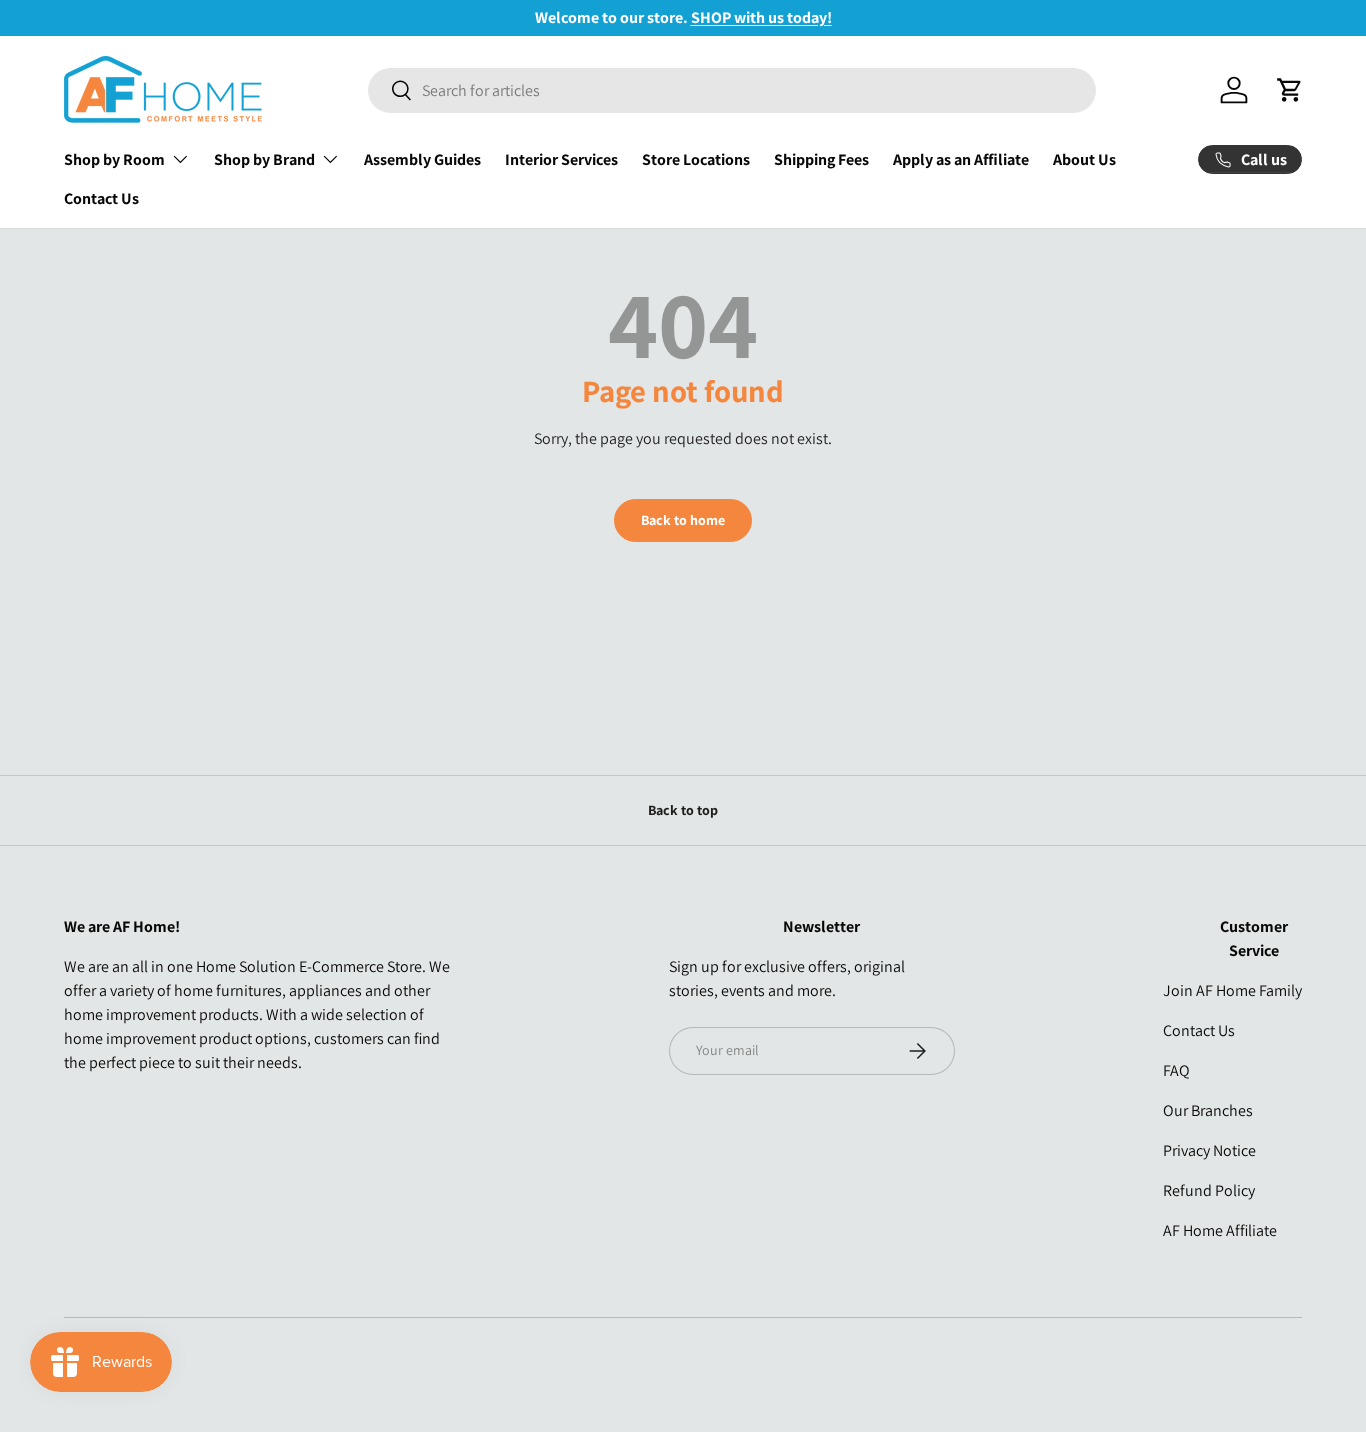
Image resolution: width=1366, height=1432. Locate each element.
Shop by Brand (264, 159)
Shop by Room (114, 159)
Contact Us (101, 198)
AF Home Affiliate (1220, 1230)
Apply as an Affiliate (961, 159)
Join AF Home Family (1232, 990)
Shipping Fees (821, 159)
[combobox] (732, 90)
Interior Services (561, 159)
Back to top (683, 810)
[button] (1290, 90)
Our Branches (1208, 1110)
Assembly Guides (422, 159)
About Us (1084, 159)
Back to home (683, 520)
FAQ (1176, 1070)
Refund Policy (1209, 1190)
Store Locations (696, 159)
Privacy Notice (1209, 1150)
